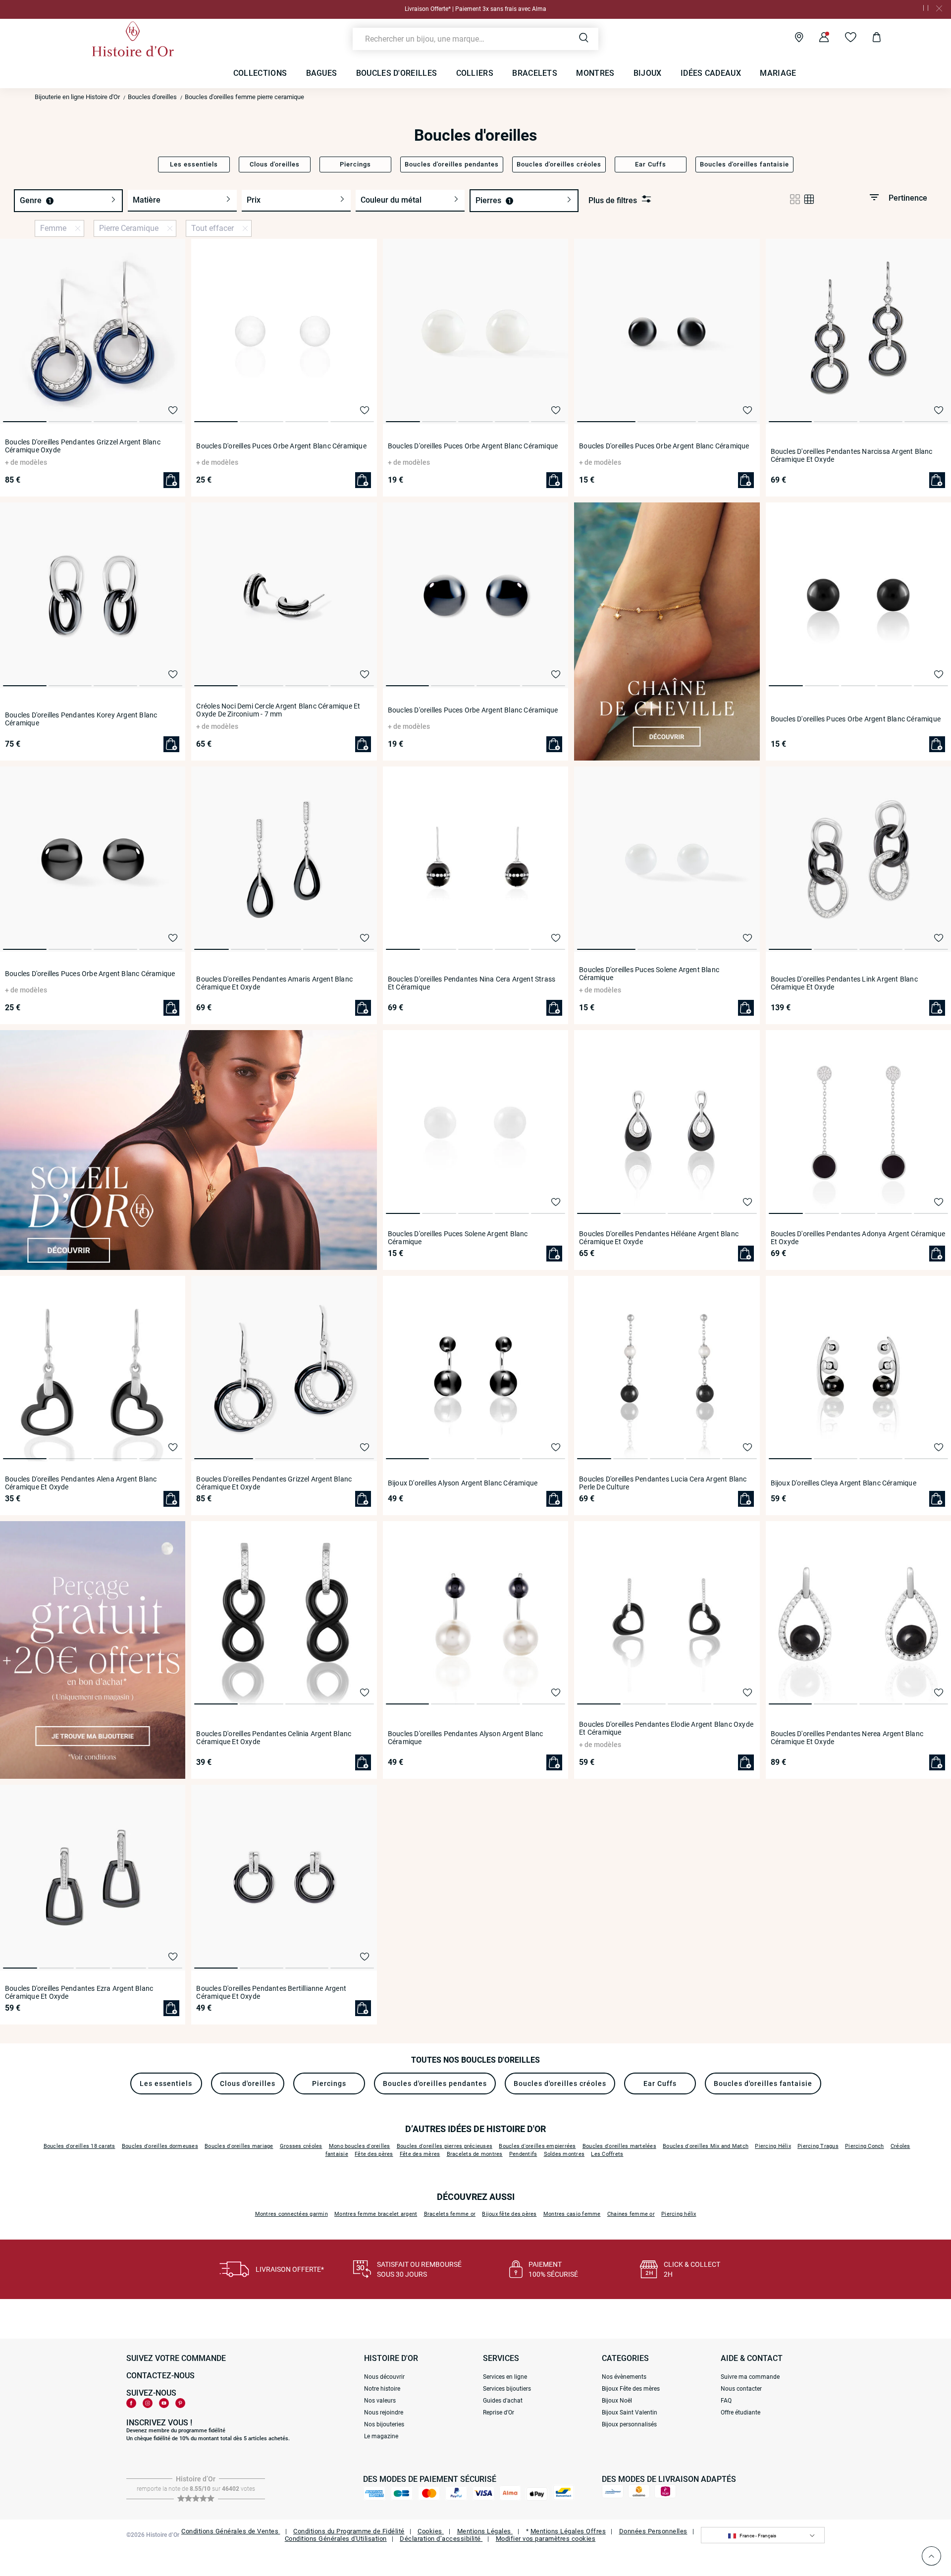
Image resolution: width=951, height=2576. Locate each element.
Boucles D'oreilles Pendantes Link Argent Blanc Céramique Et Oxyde (844, 983)
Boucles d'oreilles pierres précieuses (445, 2146)
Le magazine (381, 2436)
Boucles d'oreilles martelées (619, 2146)
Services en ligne (505, 2377)
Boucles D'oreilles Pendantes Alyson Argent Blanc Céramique (466, 1738)
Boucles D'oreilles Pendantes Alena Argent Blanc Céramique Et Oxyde (81, 1483)
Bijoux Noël (617, 2401)
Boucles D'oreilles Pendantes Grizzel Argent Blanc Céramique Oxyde (83, 446)
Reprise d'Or (499, 2412)
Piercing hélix (679, 2214)
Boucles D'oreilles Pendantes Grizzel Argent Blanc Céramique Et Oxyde (274, 1483)
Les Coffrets (607, 2154)
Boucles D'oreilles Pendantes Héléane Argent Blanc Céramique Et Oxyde (659, 1238)
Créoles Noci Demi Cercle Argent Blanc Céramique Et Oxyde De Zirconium (278, 710)
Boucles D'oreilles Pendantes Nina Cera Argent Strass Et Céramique (472, 983)
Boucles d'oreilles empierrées (537, 2146)
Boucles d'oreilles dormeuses (160, 2146)
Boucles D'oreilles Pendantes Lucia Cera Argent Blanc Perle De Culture (663, 1483)
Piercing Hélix (773, 2146)
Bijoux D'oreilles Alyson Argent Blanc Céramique (463, 1483)
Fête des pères (374, 2154)
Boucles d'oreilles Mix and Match (706, 2146)
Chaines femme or (631, 2214)
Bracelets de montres (475, 2154)
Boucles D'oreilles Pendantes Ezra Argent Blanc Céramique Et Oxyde (79, 1992)
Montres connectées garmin (291, 2214)
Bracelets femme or (450, 2214)
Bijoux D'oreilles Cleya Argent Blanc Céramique (844, 1483)
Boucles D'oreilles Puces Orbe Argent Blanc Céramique (281, 446)
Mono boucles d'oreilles (360, 2146)
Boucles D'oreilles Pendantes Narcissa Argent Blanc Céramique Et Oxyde (852, 455)
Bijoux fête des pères (509, 2214)
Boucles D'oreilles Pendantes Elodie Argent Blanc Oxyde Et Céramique (666, 1728)
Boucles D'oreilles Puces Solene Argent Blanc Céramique (649, 974)
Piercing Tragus (818, 2146)
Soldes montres (564, 2154)
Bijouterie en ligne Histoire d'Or (77, 97)
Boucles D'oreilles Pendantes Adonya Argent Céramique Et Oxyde (858, 1238)
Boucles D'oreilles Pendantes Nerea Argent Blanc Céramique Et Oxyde (847, 1738)
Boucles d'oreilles (152, 97)
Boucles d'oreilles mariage (239, 2146)
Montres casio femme (572, 2214)
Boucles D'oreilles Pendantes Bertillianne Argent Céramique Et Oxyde (271, 1992)
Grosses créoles (301, 2146)
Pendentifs (523, 2154)
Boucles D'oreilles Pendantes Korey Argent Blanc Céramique (81, 719)
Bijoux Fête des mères (631, 2389)
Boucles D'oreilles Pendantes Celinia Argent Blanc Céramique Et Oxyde (274, 1738)
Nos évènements (624, 2377)
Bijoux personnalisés (629, 2424)
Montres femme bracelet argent (376, 2214)
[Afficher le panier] (869, 39)
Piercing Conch (865, 2146)
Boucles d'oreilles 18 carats (79, 2146)
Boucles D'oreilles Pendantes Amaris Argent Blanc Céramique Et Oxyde (274, 983)
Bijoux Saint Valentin (630, 2412)
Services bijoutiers (507, 2389)
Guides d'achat (503, 2401)
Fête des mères (420, 2154)
